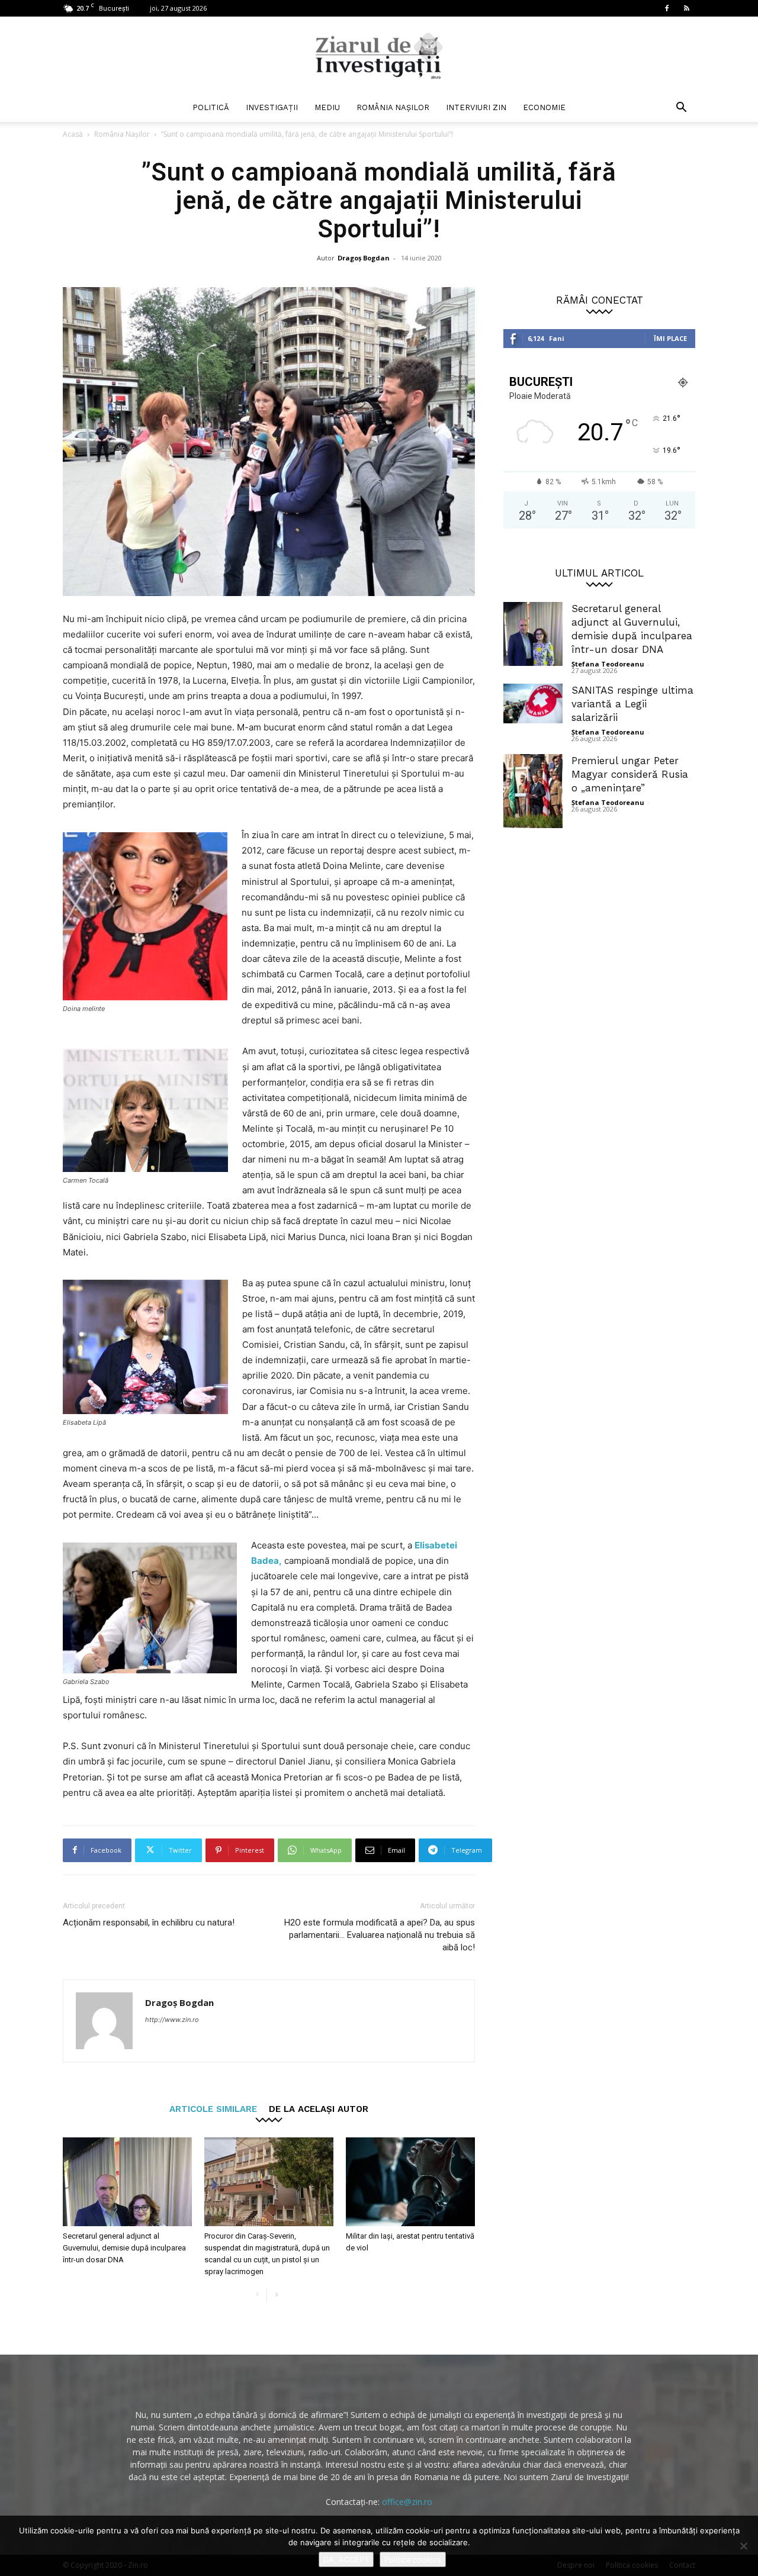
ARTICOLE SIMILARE (213, 2109)
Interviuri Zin (476, 107)
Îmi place (670, 338)
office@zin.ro (407, 2502)
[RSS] (686, 8)
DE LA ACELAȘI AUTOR (319, 2109)
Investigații (272, 107)
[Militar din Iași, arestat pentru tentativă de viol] (410, 2182)
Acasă (73, 134)
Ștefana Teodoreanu (608, 664)
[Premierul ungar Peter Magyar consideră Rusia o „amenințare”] (533, 791)
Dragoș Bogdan (364, 258)
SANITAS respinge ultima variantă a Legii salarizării (632, 704)
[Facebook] (667, 8)
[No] (743, 2546)
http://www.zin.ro (172, 2020)
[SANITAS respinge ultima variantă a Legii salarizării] (533, 703)
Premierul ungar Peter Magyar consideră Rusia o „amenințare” (630, 774)
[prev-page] (257, 2295)
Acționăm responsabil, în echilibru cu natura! (149, 1923)
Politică (211, 107)
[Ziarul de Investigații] (379, 56)
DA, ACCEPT (346, 2559)
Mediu (327, 107)
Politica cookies (413, 2559)
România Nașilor (393, 107)
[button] (681, 109)
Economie (544, 107)
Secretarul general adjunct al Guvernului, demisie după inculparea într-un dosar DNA (124, 2248)
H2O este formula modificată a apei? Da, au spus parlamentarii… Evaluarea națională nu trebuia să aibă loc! (380, 1935)
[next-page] (276, 2295)
